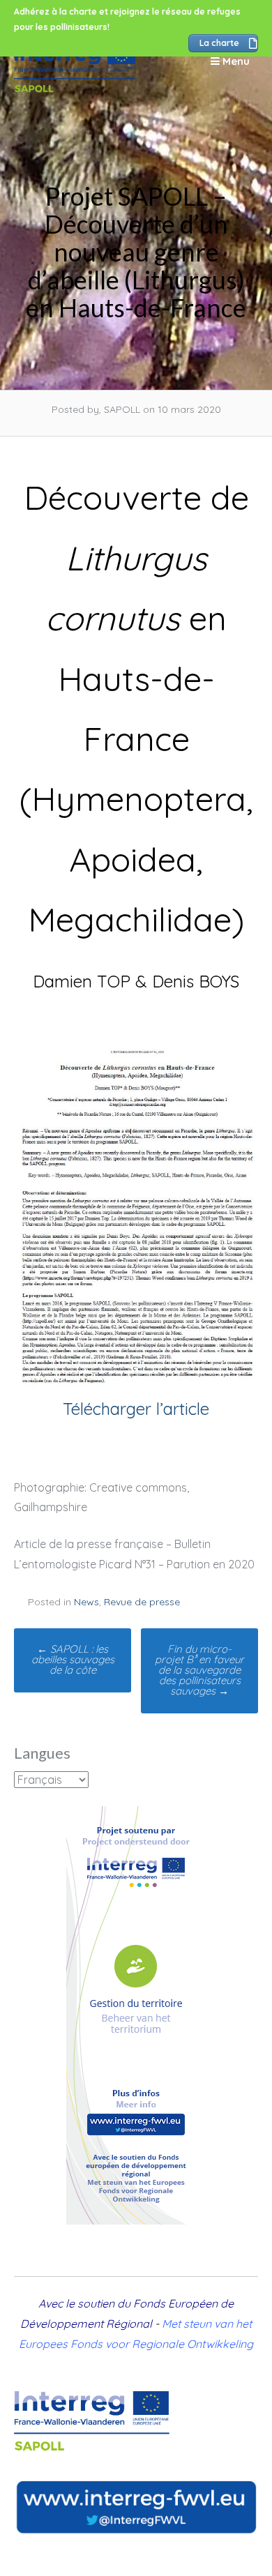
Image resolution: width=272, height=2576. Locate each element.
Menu (235, 61)
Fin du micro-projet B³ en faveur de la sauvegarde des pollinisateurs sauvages (199, 1670)
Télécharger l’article (136, 1409)
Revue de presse (142, 1602)
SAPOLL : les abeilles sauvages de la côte (73, 1659)
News (86, 1602)
